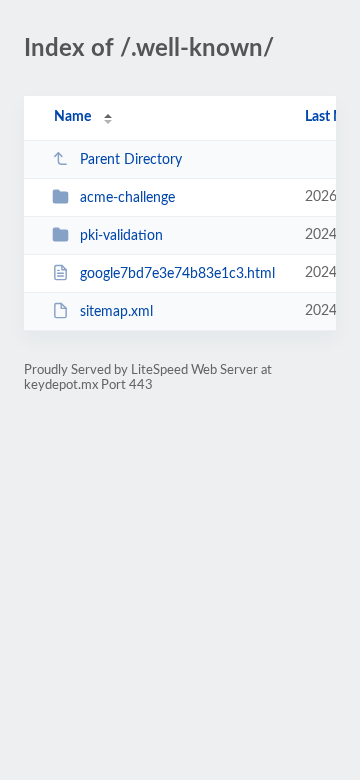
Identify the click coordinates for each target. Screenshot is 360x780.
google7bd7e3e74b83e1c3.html (177, 274)
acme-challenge (127, 198)
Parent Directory (131, 160)
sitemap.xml (116, 312)
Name (72, 117)
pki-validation (121, 236)
